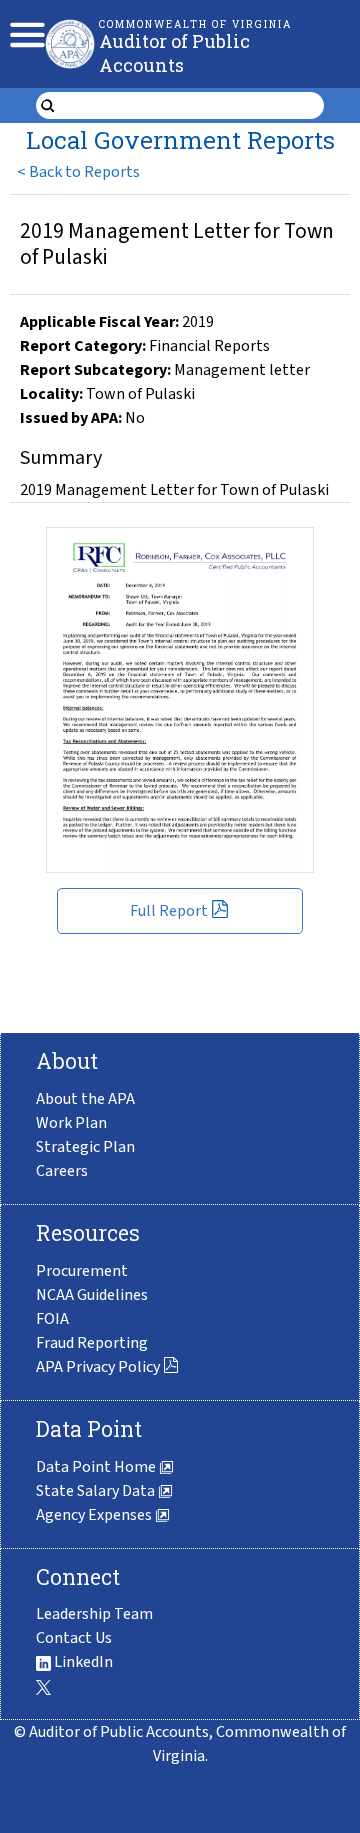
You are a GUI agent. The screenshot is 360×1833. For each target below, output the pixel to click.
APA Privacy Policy (98, 1367)
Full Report (169, 911)
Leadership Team (94, 1614)
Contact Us (74, 1638)
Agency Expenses (95, 1515)
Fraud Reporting (92, 1343)
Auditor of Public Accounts (174, 53)
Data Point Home (97, 1467)
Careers (62, 1171)
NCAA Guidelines (92, 1295)
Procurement (82, 1271)
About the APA (85, 1099)
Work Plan (71, 1123)
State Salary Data (97, 1491)
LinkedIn (82, 1662)
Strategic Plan (85, 1147)
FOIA (52, 1319)
